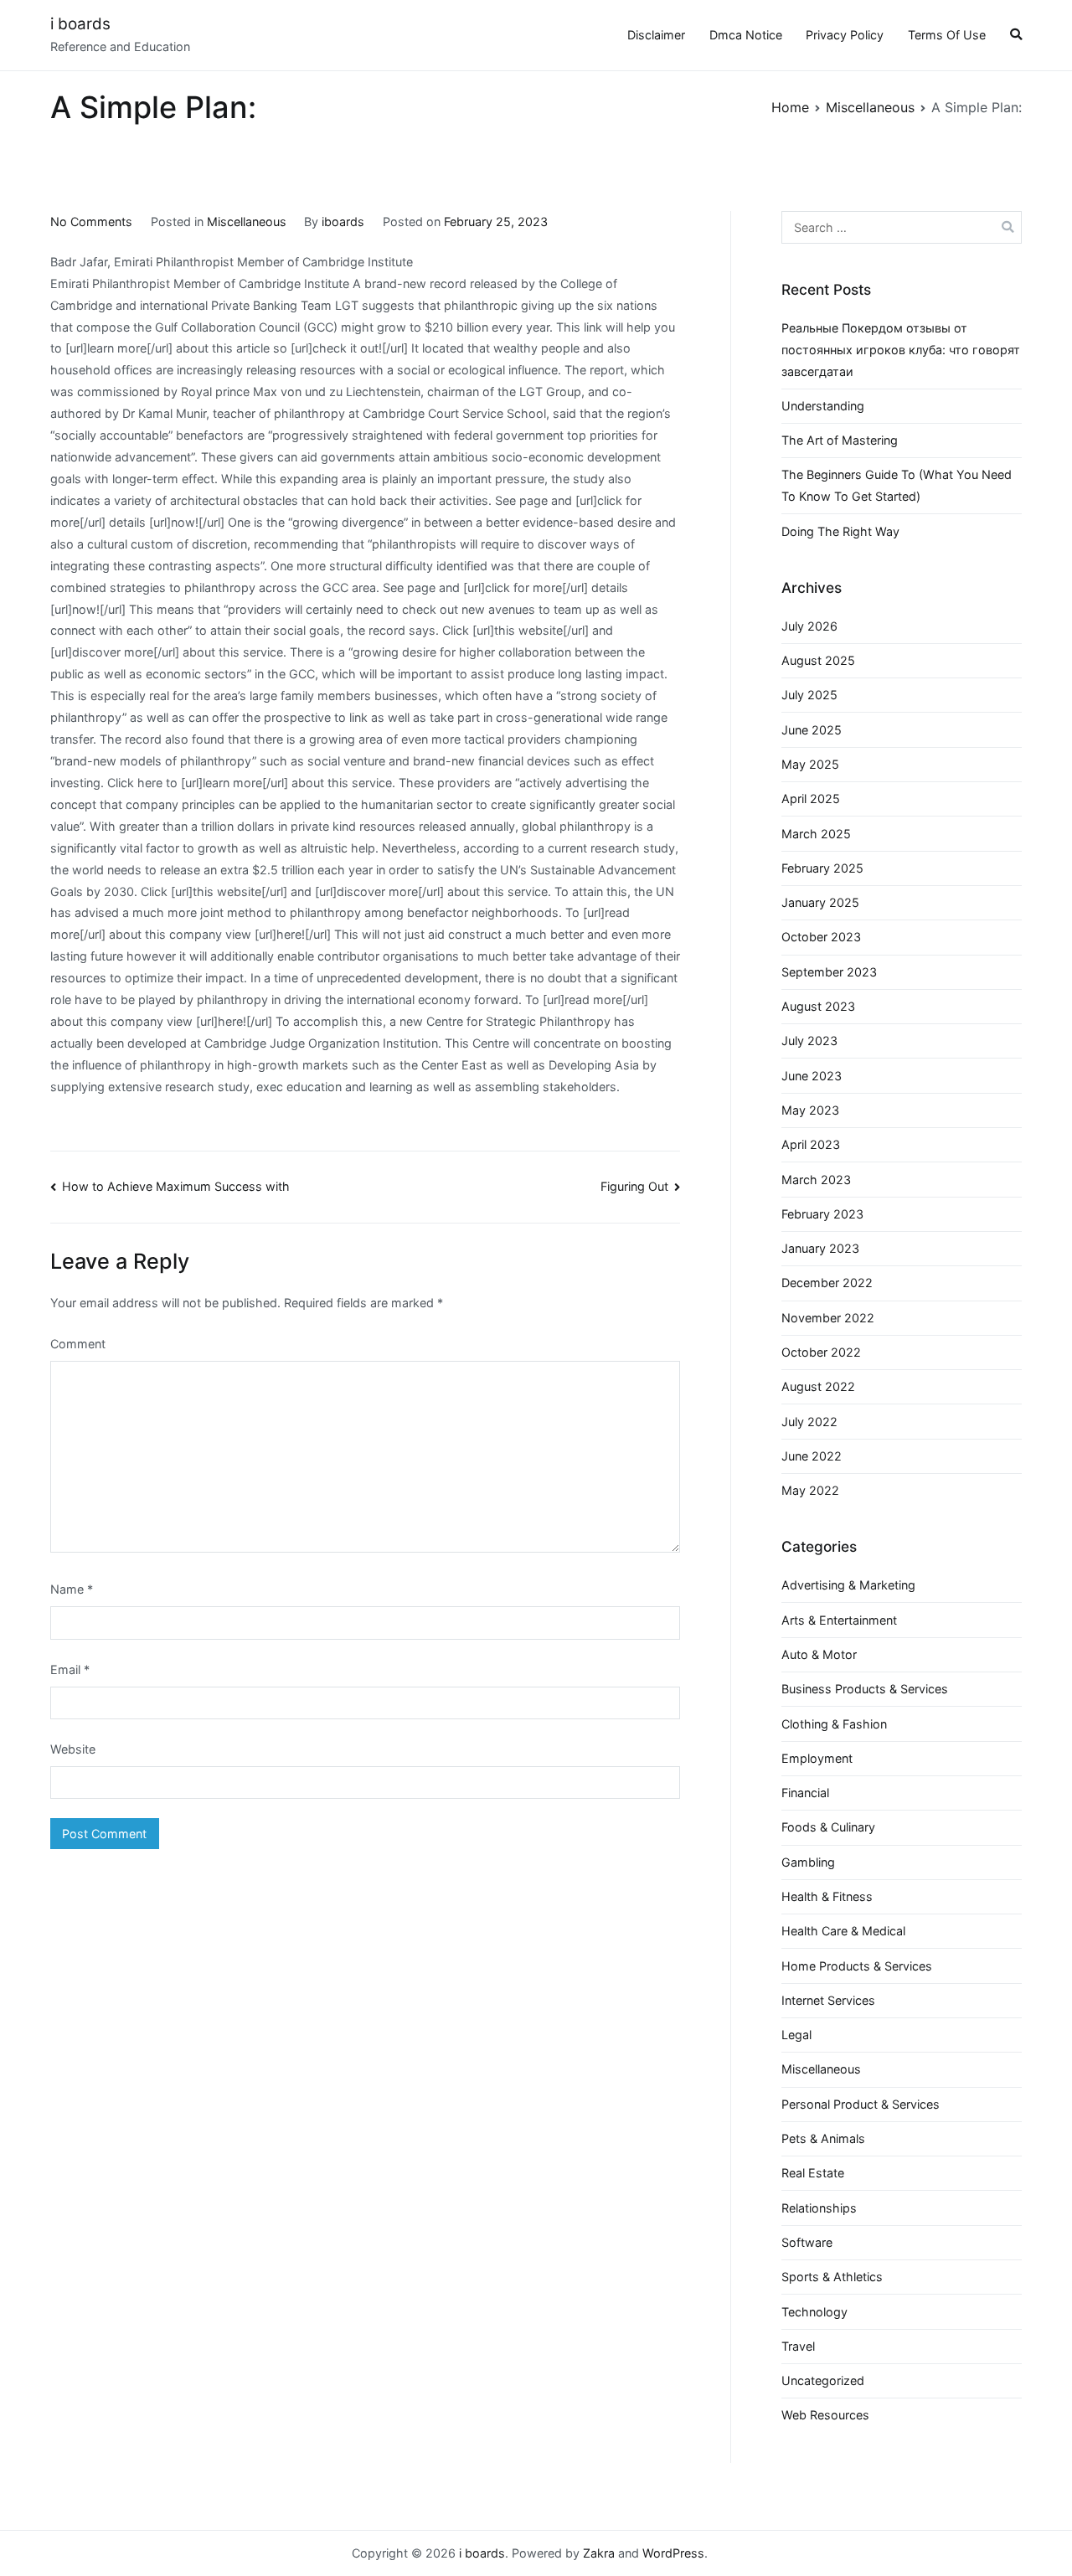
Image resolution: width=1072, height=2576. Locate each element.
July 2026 (809, 626)
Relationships (819, 2208)
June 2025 (812, 730)
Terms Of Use (947, 35)
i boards (80, 24)
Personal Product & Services (861, 2104)
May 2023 (810, 1110)
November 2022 (828, 1318)
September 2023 (829, 972)
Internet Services (828, 2000)
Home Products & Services (857, 1966)
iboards (343, 222)
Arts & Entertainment (839, 1620)
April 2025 (811, 799)
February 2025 (822, 868)
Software (807, 2242)
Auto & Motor (819, 1654)
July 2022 (809, 1422)
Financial (805, 1793)
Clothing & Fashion (834, 1724)
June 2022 (812, 1456)
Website (73, 1749)
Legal (796, 2035)
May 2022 (810, 1490)
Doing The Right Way (840, 531)
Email (70, 1669)
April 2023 (811, 1144)
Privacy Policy (845, 35)
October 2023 (821, 937)
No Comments (91, 222)
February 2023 (822, 1214)
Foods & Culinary (828, 1827)
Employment (817, 1758)
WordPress (673, 2553)
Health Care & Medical (843, 1931)
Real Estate (813, 2173)
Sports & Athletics (832, 2277)
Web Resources (825, 2415)
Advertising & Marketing (848, 1585)
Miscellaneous (247, 222)
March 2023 (816, 1180)
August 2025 (818, 660)
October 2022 (821, 1352)
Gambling (808, 1862)
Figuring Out (634, 1186)
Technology (814, 2312)
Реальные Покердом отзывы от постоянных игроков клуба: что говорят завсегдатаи (901, 350)
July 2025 (809, 695)
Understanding (823, 406)
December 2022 (827, 1283)
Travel (798, 2346)
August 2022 (818, 1386)
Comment (78, 1344)
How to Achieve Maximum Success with (176, 1186)
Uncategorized (823, 2380)
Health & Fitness (827, 1896)
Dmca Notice (746, 35)
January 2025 (820, 902)
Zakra (599, 2553)
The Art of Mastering (840, 440)
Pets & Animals (823, 2138)
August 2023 (818, 1006)
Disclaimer (656, 35)
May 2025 (810, 764)
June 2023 (812, 1076)
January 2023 (820, 1248)
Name (72, 1589)
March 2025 (816, 834)
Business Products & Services (865, 1689)
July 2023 (809, 1041)
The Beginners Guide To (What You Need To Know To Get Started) (897, 485)
